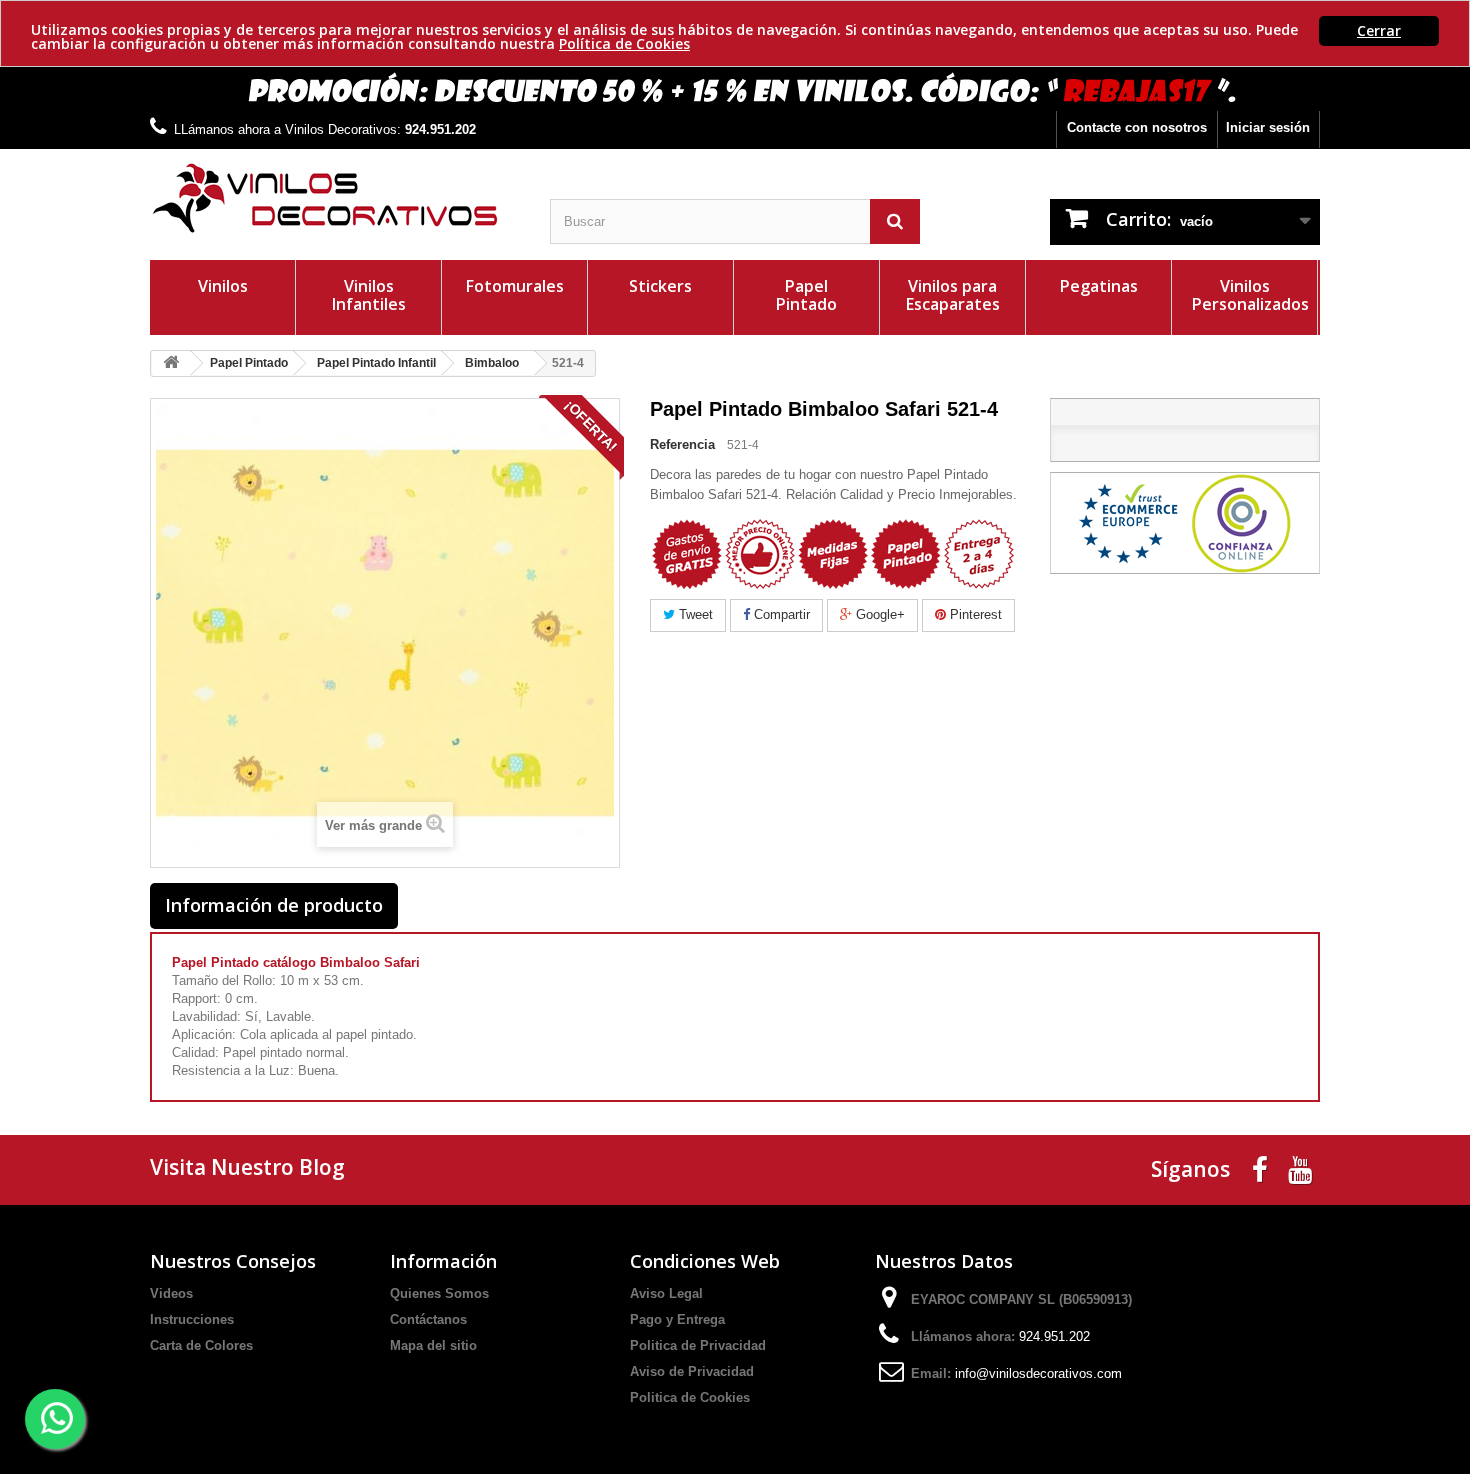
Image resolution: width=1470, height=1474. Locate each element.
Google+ (878, 614)
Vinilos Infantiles (369, 295)
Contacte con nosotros (1137, 127)
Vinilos (223, 286)
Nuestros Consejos (233, 1261)
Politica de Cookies (690, 1397)
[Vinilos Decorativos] (335, 198)
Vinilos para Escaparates (953, 295)
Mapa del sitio (433, 1345)
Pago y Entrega (677, 1319)
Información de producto (274, 905)
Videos (171, 1293)
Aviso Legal (666, 1293)
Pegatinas (1099, 286)
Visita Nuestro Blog (247, 1167)
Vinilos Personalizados (1250, 295)
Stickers (660, 286)
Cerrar (1379, 30)
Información (443, 1261)
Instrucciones (192, 1319)
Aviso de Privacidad (692, 1371)
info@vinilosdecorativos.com (1038, 1373)
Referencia (682, 444)
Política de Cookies (624, 43)
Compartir (780, 614)
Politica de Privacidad (698, 1345)
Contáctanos (428, 1319)
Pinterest (974, 614)
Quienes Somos (439, 1293)
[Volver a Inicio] (171, 363)
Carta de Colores (201, 1345)
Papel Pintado (806, 295)
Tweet (694, 614)
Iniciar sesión (1268, 127)
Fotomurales (515, 286)
